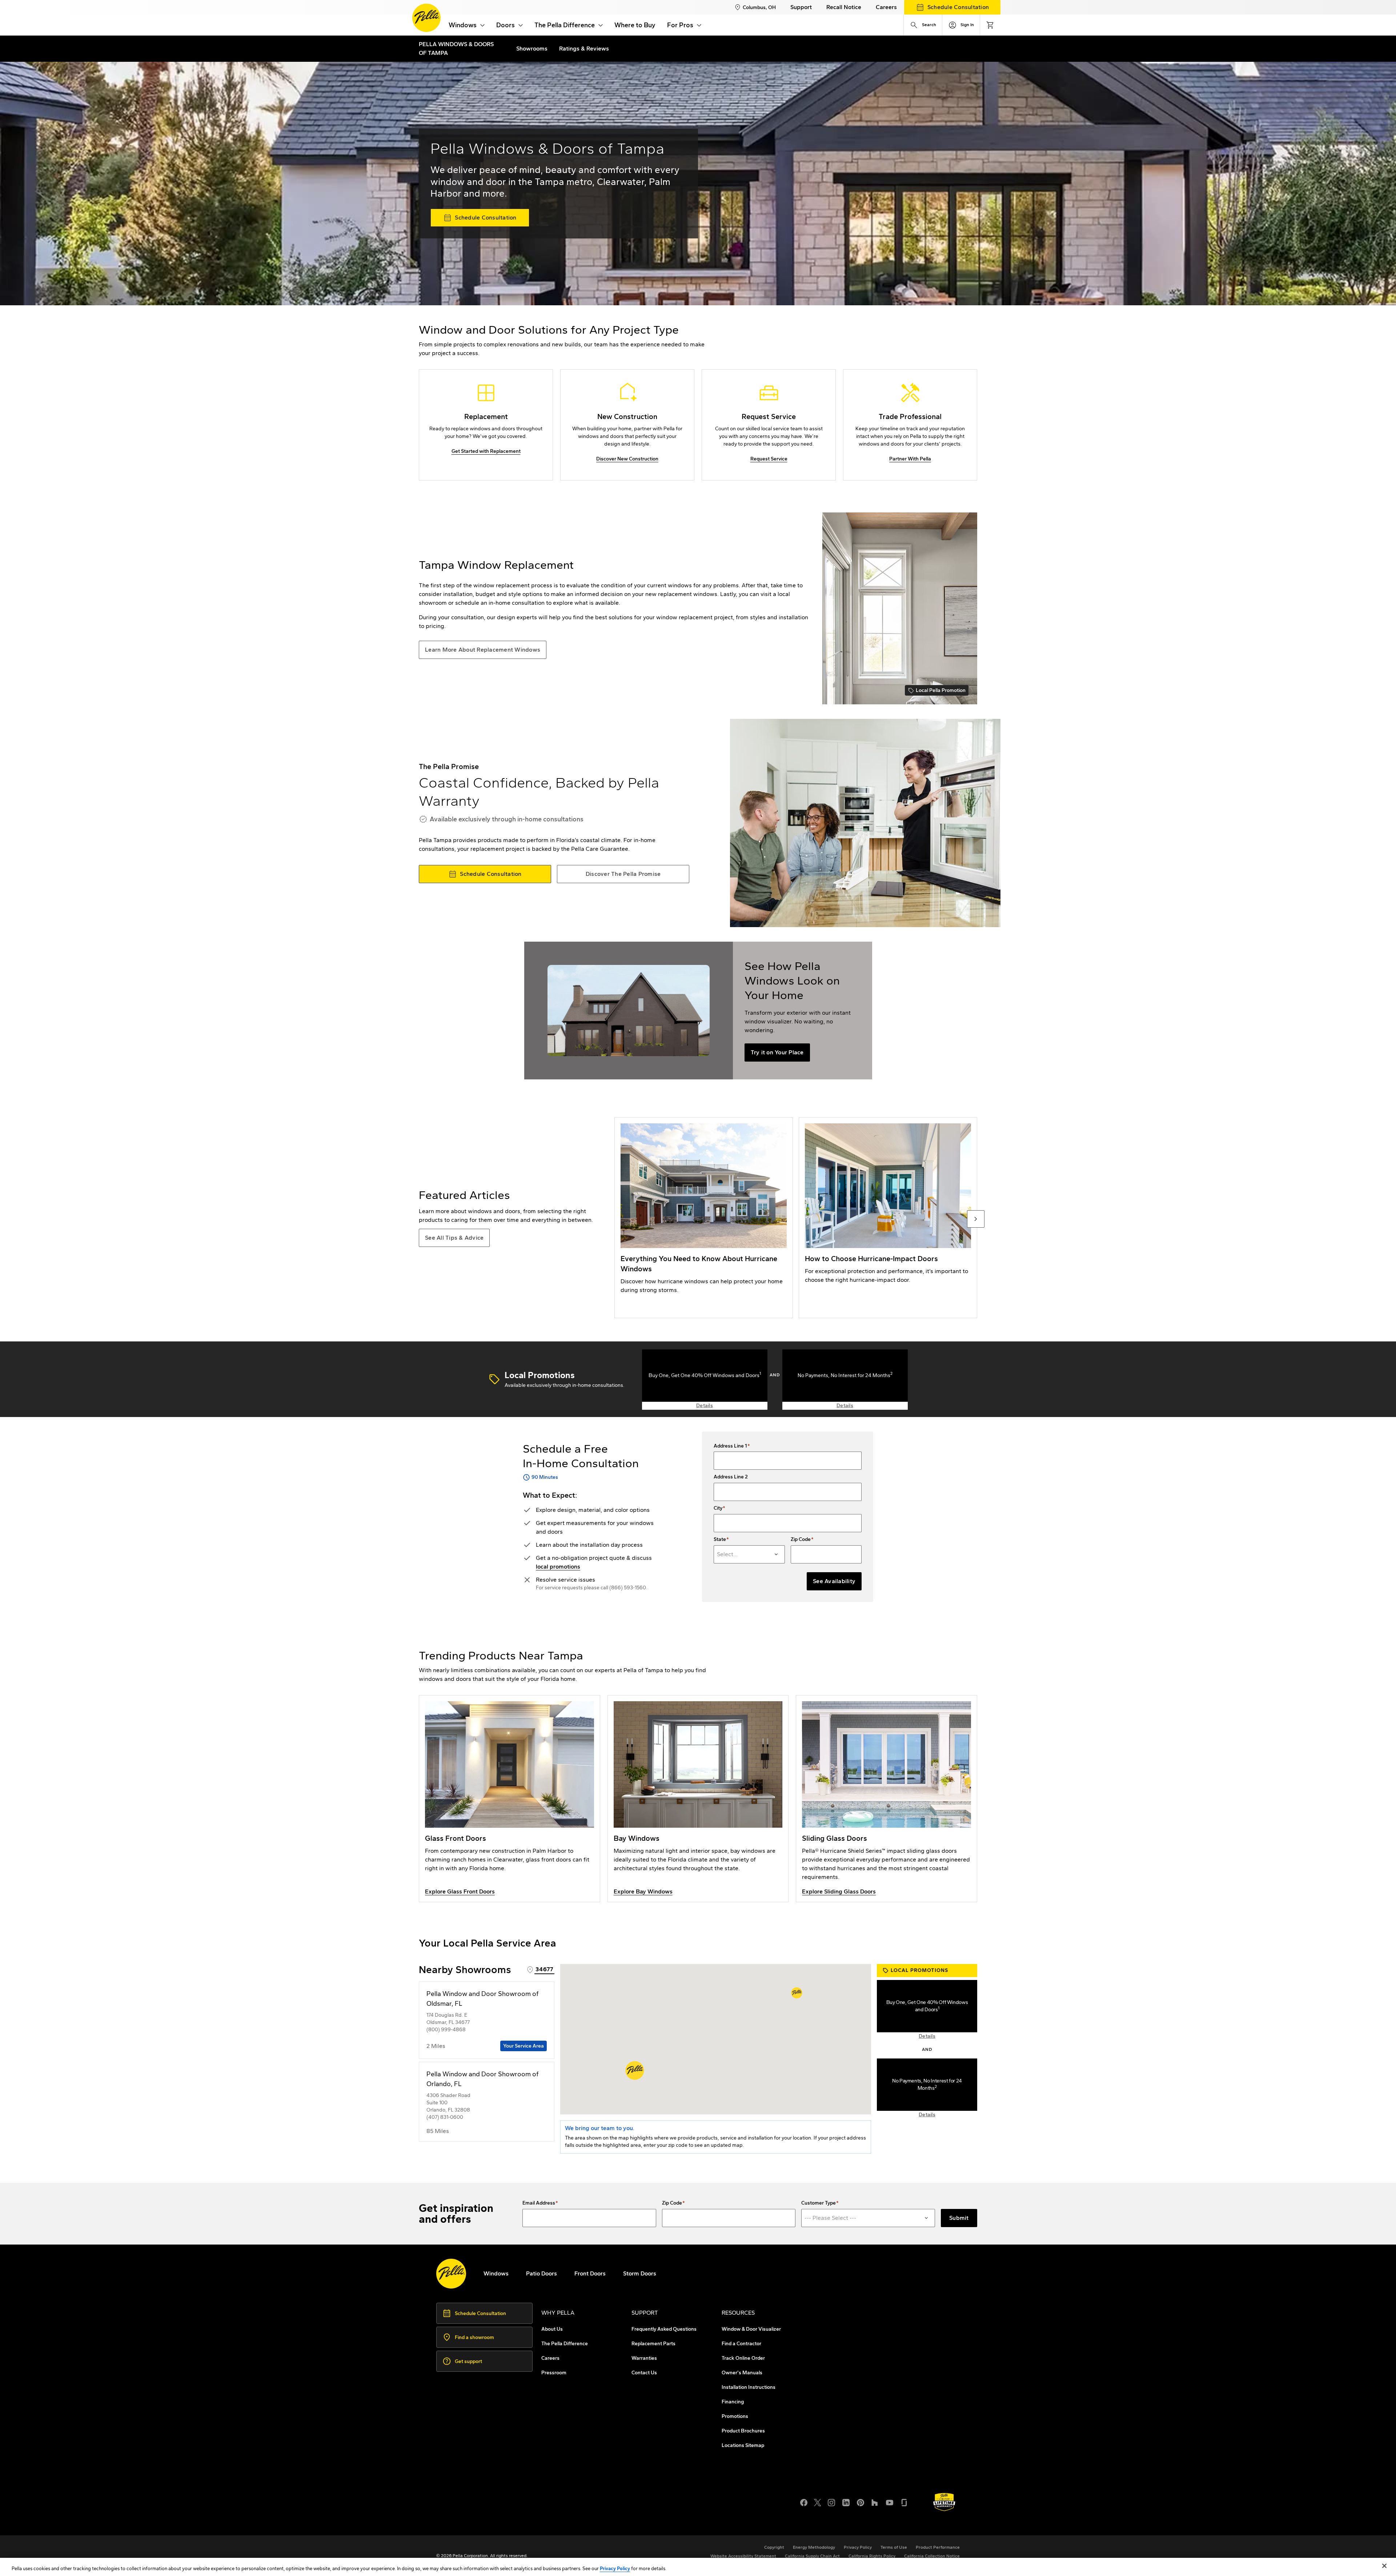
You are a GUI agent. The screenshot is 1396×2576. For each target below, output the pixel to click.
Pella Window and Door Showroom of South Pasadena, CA (528, 2515)
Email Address (539, 2203)
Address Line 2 (731, 1477)
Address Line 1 (730, 1446)
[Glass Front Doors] (510, 1799)
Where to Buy (635, 25)
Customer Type (819, 2203)
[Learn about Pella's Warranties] (944, 2502)
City (718, 1508)
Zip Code (801, 1539)
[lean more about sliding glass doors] (886, 1799)
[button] (635, 2070)
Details (705, 1406)
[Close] (1384, 2566)
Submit (959, 2218)
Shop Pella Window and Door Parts (497, 2506)
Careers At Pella (472, 2497)
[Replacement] (486, 425)
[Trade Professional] (910, 425)
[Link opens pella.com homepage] (451, 2274)
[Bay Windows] (698, 1799)
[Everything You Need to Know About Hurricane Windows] (704, 1218)
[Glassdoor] (904, 2502)
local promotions (558, 1567)
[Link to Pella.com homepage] (426, 18)
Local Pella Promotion (937, 691)
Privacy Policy (615, 2569)
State (720, 1539)
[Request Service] (769, 425)
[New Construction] (627, 425)
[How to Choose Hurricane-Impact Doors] (888, 1218)
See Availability (834, 1581)
